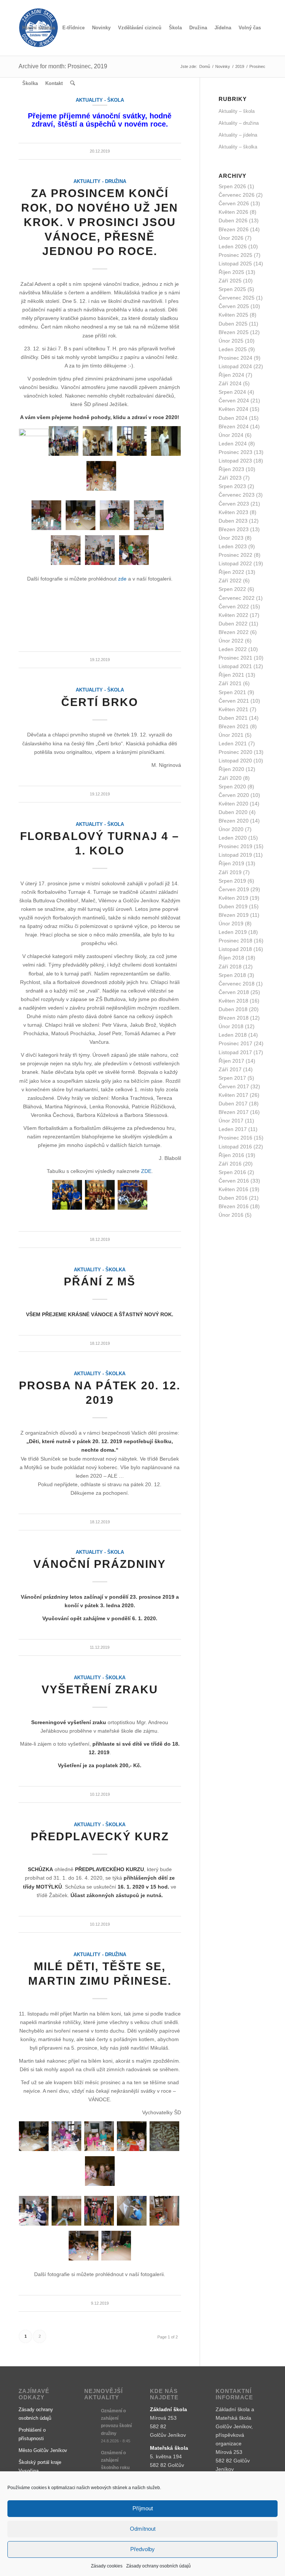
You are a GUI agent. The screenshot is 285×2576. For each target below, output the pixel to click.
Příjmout (143, 2508)
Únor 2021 (231, 735)
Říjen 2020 (231, 769)
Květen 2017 (233, 1095)
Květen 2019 (233, 898)
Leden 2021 (233, 743)
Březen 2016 (234, 1206)
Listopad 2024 (235, 366)
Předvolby (142, 2549)
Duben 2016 (233, 1198)
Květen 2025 (233, 315)
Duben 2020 (233, 812)
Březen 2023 (234, 529)
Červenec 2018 (237, 984)
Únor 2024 (231, 435)
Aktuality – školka (238, 147)
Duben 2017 (233, 1104)
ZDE (146, 1171)
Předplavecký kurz (100, 1836)
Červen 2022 (234, 607)
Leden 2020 (233, 838)
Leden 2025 (233, 349)
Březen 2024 (234, 426)
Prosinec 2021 (235, 658)
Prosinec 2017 (235, 1043)
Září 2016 (230, 1164)
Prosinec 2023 (235, 452)
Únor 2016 (231, 1215)
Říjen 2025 (231, 272)
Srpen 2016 (232, 1172)
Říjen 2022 (231, 572)
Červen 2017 (234, 1086)
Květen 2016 (233, 1189)
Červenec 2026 (237, 195)
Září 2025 (230, 281)
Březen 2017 (234, 1112)
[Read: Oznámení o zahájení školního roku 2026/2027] (91, 2456)
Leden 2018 (233, 1035)
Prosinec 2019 (235, 846)
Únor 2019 (231, 923)
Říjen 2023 (231, 469)
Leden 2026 (233, 246)
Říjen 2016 (231, 1155)
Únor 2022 (231, 641)
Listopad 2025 (235, 264)
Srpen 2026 (232, 186)
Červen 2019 (234, 889)
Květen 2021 (233, 709)
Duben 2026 (233, 220)
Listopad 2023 (235, 461)
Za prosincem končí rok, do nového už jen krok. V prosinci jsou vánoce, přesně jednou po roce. (100, 222)
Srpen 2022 (232, 589)
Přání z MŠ (100, 1282)
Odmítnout (143, 2529)
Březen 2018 (234, 1018)
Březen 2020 (234, 821)
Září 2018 (230, 967)
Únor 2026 (231, 238)
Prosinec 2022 (235, 555)
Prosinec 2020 (235, 752)
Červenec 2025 (237, 298)
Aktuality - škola (100, 690)
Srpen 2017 (232, 1078)
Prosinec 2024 (235, 358)
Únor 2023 (231, 538)
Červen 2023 (234, 504)
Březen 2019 (234, 915)
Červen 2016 (234, 1181)
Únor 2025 (231, 341)
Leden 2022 (233, 649)
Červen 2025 (234, 306)
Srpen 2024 (232, 392)
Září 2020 (230, 778)
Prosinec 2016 (235, 1138)
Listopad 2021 (235, 666)
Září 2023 (230, 478)
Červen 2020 (234, 795)
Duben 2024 (233, 418)
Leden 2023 (233, 546)
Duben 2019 (233, 906)
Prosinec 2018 (235, 941)
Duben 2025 (233, 324)
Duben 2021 (233, 718)
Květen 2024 (233, 409)
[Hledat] (73, 84)
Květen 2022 (233, 615)
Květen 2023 (233, 512)
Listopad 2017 (235, 1052)
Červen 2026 (234, 203)
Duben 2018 (233, 1009)
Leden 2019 (233, 932)
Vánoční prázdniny (100, 1564)
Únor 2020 (231, 829)
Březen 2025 (234, 332)
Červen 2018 (234, 992)
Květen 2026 (233, 212)
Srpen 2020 (232, 787)
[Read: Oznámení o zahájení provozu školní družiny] (91, 2415)
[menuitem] (39, 28)
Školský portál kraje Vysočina (40, 2467)
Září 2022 (230, 581)
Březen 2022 (234, 632)
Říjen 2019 (231, 863)
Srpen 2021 (232, 692)
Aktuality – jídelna (238, 135)
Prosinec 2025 (235, 255)
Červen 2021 (234, 701)
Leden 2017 (233, 1129)
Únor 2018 (231, 1026)
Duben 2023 (233, 521)
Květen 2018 (233, 1001)
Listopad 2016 (235, 1147)
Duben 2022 (233, 624)
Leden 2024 (233, 444)
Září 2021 (230, 683)
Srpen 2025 (232, 289)
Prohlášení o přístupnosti (32, 2434)
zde (122, 579)
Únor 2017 (231, 1121)
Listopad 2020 (235, 761)
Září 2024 (230, 383)
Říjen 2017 (231, 1061)
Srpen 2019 (232, 881)
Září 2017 (230, 1069)
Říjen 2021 (231, 675)
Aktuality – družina (239, 123)
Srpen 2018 (232, 975)
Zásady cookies (107, 2566)
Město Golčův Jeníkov (43, 2450)
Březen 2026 (234, 229)
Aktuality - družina (100, 182)
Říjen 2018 (231, 958)
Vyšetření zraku (100, 1689)
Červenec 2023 (237, 495)
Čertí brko (100, 702)
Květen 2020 (233, 804)
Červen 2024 (234, 401)
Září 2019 (230, 872)
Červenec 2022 (237, 598)
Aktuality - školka (100, 1270)
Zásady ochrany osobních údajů (158, 2566)
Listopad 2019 (235, 855)
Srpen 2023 (232, 486)
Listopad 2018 (235, 949)
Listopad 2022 (235, 563)
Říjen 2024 (231, 375)
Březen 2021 (234, 726)
